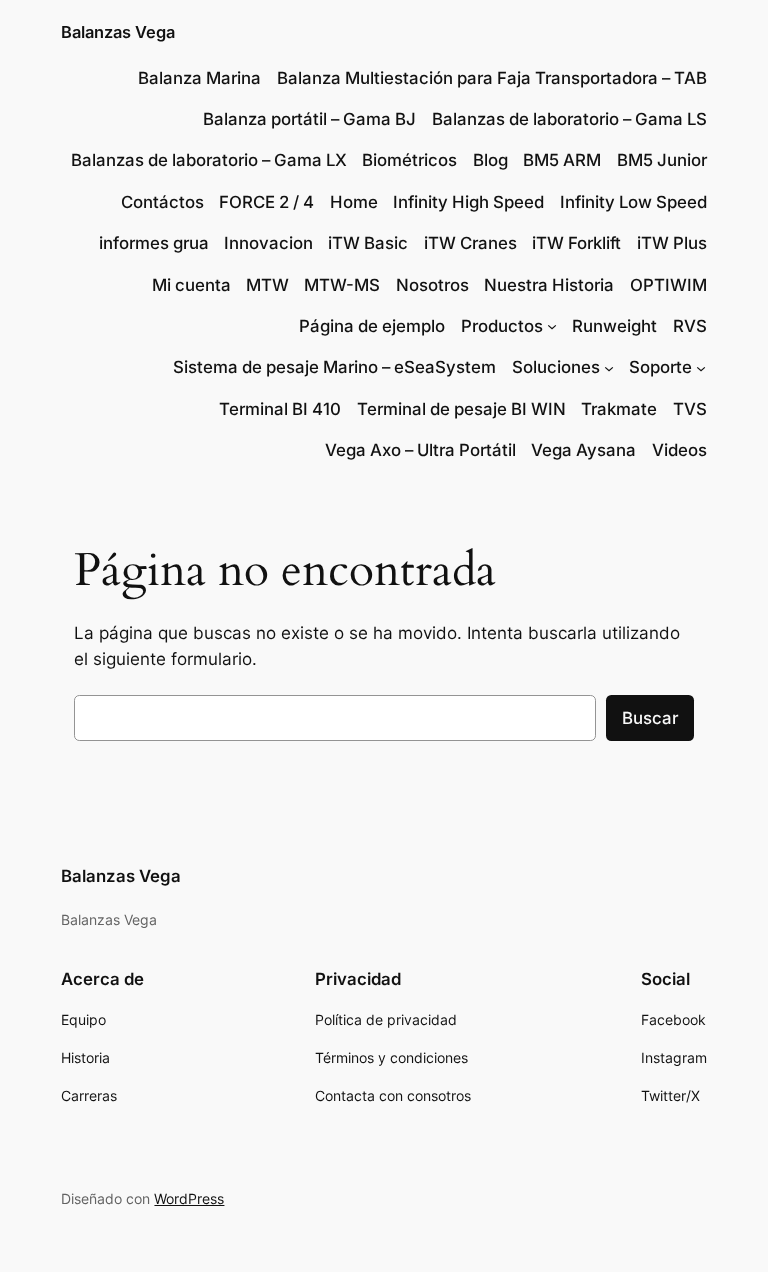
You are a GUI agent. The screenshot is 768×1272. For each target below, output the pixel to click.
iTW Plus (672, 243)
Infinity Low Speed (633, 202)
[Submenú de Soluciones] (609, 367)
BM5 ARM (562, 160)
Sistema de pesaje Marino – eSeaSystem (334, 367)
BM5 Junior (662, 160)
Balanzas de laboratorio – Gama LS (569, 119)
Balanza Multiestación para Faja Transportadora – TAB (492, 78)
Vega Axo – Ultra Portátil (420, 450)
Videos (679, 450)
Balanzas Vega (118, 32)
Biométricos (409, 160)
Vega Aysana (583, 450)
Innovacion (268, 243)
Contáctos (162, 202)
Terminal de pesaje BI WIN (461, 409)
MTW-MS (342, 285)
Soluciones (556, 367)
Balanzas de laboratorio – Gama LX (209, 160)
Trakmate (619, 409)
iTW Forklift (576, 243)
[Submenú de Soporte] (701, 367)
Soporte (660, 367)
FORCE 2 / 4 (266, 202)
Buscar (650, 718)
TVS (690, 409)
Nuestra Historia (549, 285)
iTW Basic (368, 243)
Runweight (614, 326)
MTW (267, 285)
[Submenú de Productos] (552, 326)
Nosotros (432, 285)
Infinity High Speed (468, 202)
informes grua (154, 243)
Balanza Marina (199, 78)
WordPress (189, 1198)
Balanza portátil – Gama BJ (309, 119)
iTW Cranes (470, 243)
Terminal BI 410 (280, 409)
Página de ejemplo (372, 326)
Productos (502, 326)
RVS (690, 326)
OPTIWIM (668, 285)
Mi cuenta (191, 285)
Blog (490, 160)
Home (354, 202)
